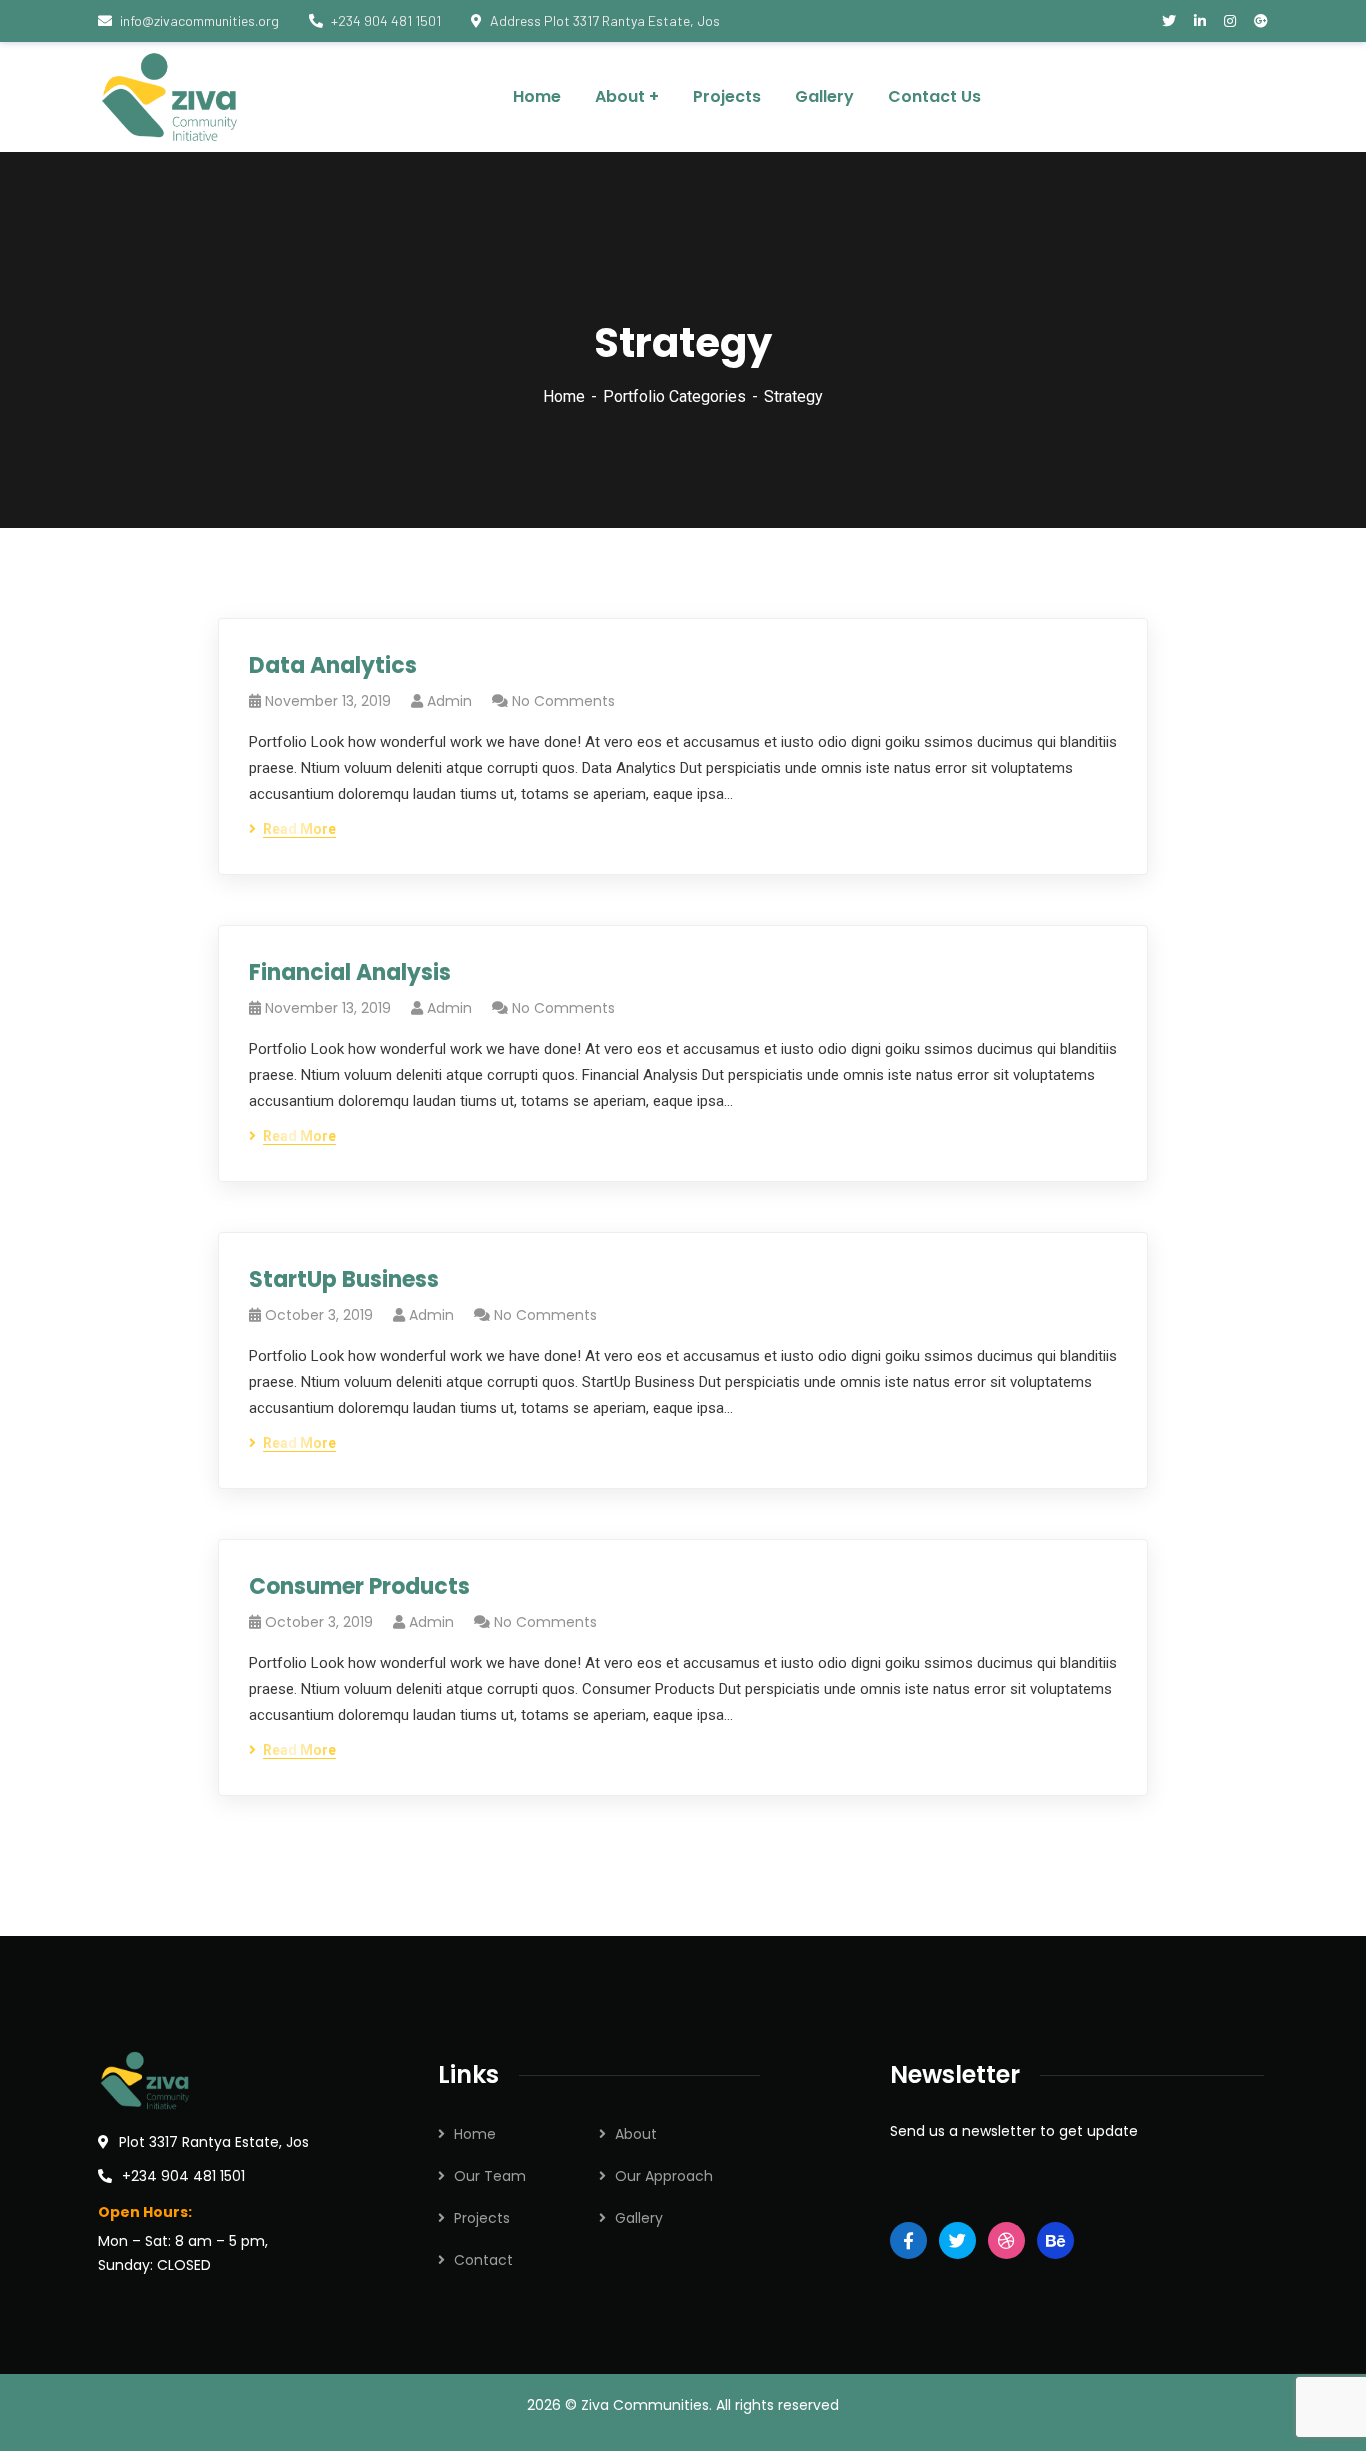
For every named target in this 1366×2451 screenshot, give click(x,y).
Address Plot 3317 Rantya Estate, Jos (605, 20)
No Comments (563, 701)
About (636, 2134)
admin (449, 701)
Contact (483, 2260)
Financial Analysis (350, 972)
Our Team (490, 2176)
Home (564, 396)
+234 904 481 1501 (386, 20)
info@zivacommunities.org (199, 20)
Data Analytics (333, 665)
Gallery (639, 2218)
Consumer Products (359, 1586)
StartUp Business (344, 1279)
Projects (482, 2218)
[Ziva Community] (172, 97)
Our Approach (664, 2176)
